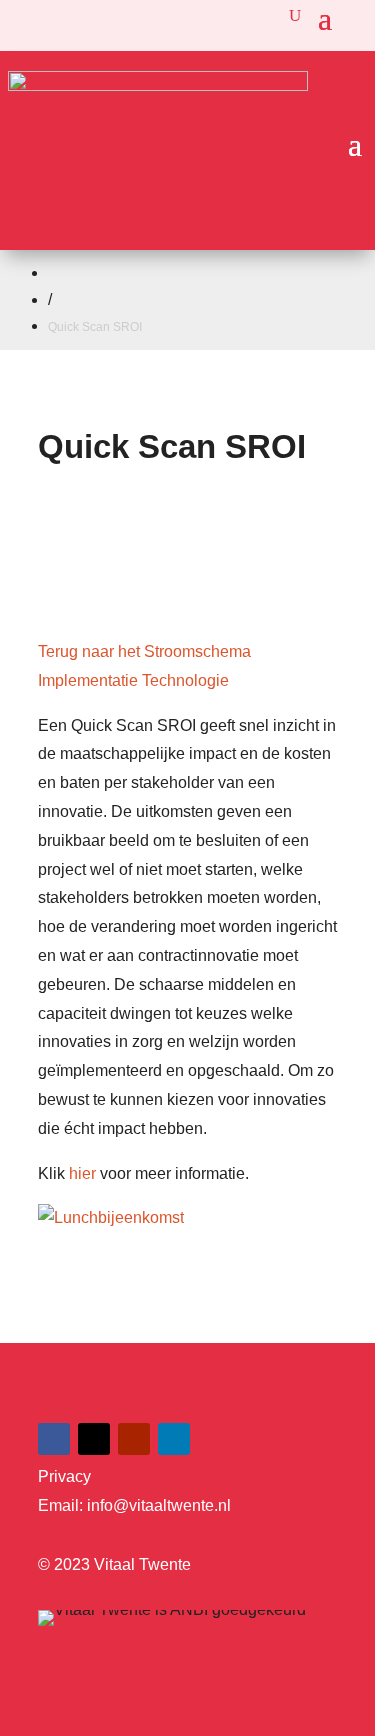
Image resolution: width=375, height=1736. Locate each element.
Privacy (64, 1476)
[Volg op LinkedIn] (174, 1439)
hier (82, 1173)
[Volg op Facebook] (54, 1439)
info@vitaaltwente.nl (159, 1505)
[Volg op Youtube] (134, 1439)
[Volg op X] (94, 1439)
